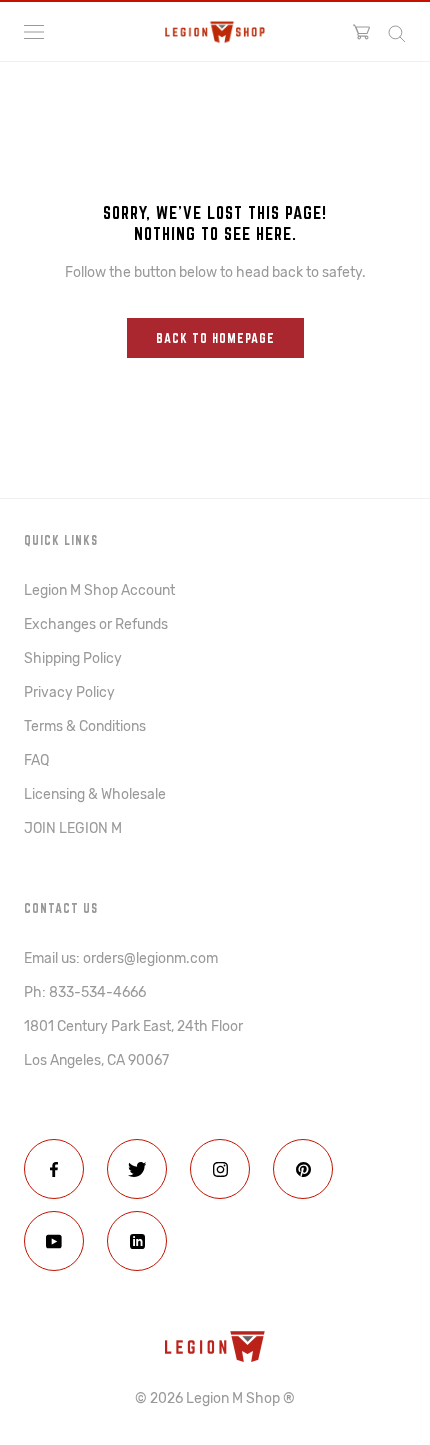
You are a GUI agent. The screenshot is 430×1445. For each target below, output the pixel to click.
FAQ (36, 760)
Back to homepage (215, 338)
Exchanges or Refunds (96, 624)
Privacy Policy (69, 692)
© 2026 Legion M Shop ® (215, 1398)
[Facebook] (54, 1169)
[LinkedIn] (137, 1241)
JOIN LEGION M (73, 828)
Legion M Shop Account (99, 590)
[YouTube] (54, 1241)
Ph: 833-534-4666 (85, 992)
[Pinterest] (303, 1169)
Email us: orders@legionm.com (121, 958)
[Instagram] (220, 1169)
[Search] (397, 32)
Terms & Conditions (85, 726)
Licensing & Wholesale (95, 794)
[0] (361, 32)
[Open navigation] (34, 32)
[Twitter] (137, 1169)
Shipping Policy (73, 658)
